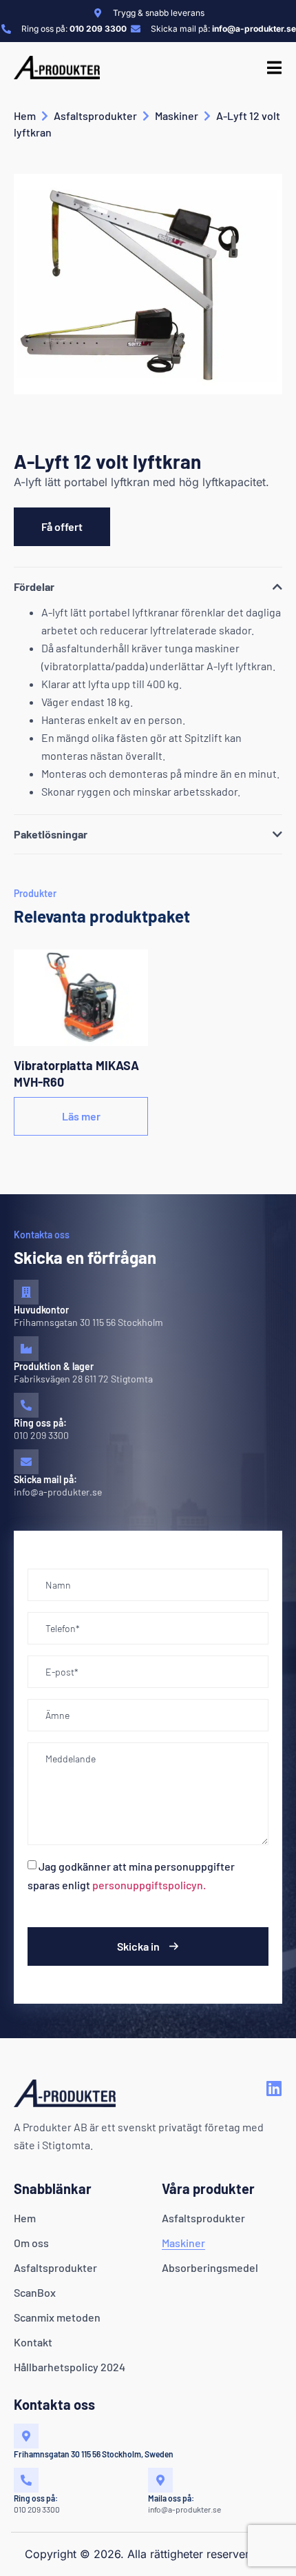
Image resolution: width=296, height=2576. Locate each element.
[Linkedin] (274, 2088)
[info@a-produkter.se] (26, 1462)
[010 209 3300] (26, 1405)
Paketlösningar (51, 834)
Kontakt (33, 2342)
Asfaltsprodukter (95, 115)
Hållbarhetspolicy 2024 (70, 2367)
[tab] (148, 585)
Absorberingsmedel (210, 2267)
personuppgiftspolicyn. (149, 1885)
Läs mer (81, 1116)
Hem (25, 115)
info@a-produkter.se (58, 1492)
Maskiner (177, 115)
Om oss (31, 2243)
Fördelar (34, 586)
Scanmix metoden (57, 2317)
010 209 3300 (41, 1435)
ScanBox (35, 2292)
